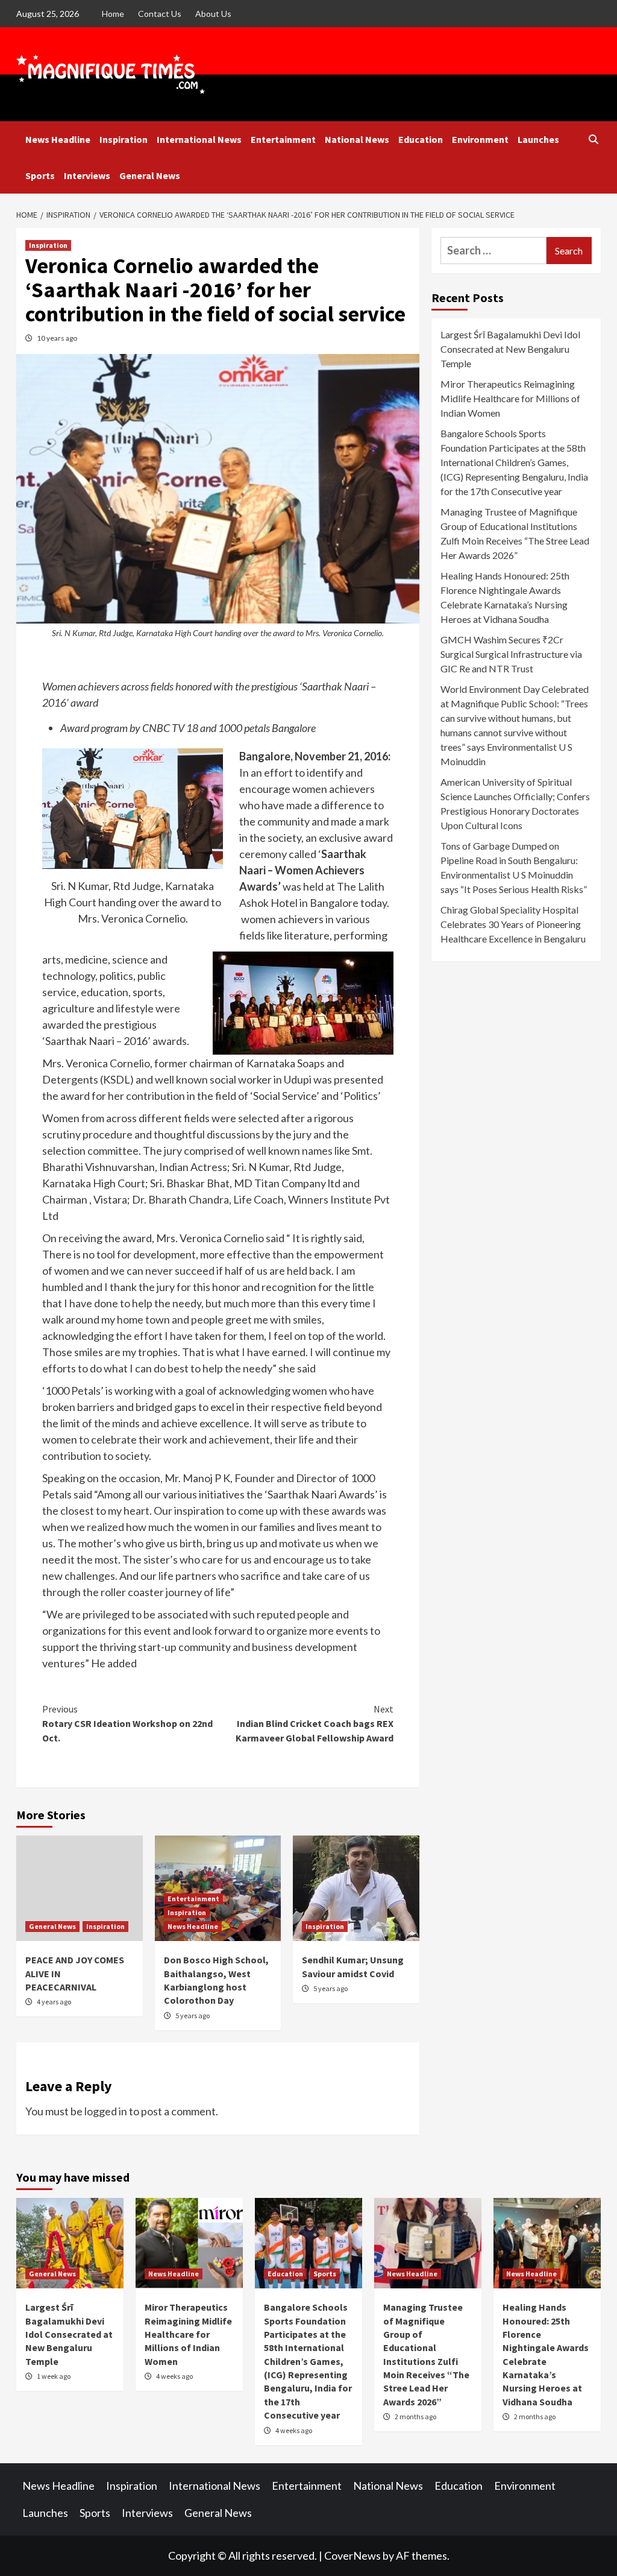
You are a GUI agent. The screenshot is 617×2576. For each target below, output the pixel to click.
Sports (40, 175)
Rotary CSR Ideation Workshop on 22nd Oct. (127, 1723)
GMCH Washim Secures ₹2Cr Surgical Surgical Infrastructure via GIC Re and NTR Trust (511, 654)
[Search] (593, 139)
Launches (538, 139)
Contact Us (160, 14)
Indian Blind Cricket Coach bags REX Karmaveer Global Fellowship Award (315, 1723)
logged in (106, 2111)
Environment (480, 139)
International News (199, 139)
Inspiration (124, 139)
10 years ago (57, 338)
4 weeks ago (174, 2376)
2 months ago (415, 2417)
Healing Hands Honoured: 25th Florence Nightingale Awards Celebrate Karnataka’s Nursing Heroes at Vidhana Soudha (505, 597)
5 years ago (193, 2016)
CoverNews (352, 2555)
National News (357, 139)
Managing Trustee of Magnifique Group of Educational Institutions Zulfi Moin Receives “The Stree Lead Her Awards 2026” (515, 533)
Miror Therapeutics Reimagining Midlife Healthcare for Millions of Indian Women (510, 398)
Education (421, 139)
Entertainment (283, 139)
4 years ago (54, 2002)
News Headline (58, 139)
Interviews (87, 175)
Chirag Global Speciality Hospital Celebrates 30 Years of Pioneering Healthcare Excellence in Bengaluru (513, 924)
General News (150, 175)
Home (113, 14)
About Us (213, 14)
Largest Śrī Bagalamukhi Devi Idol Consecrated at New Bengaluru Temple (510, 349)
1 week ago (54, 2376)
